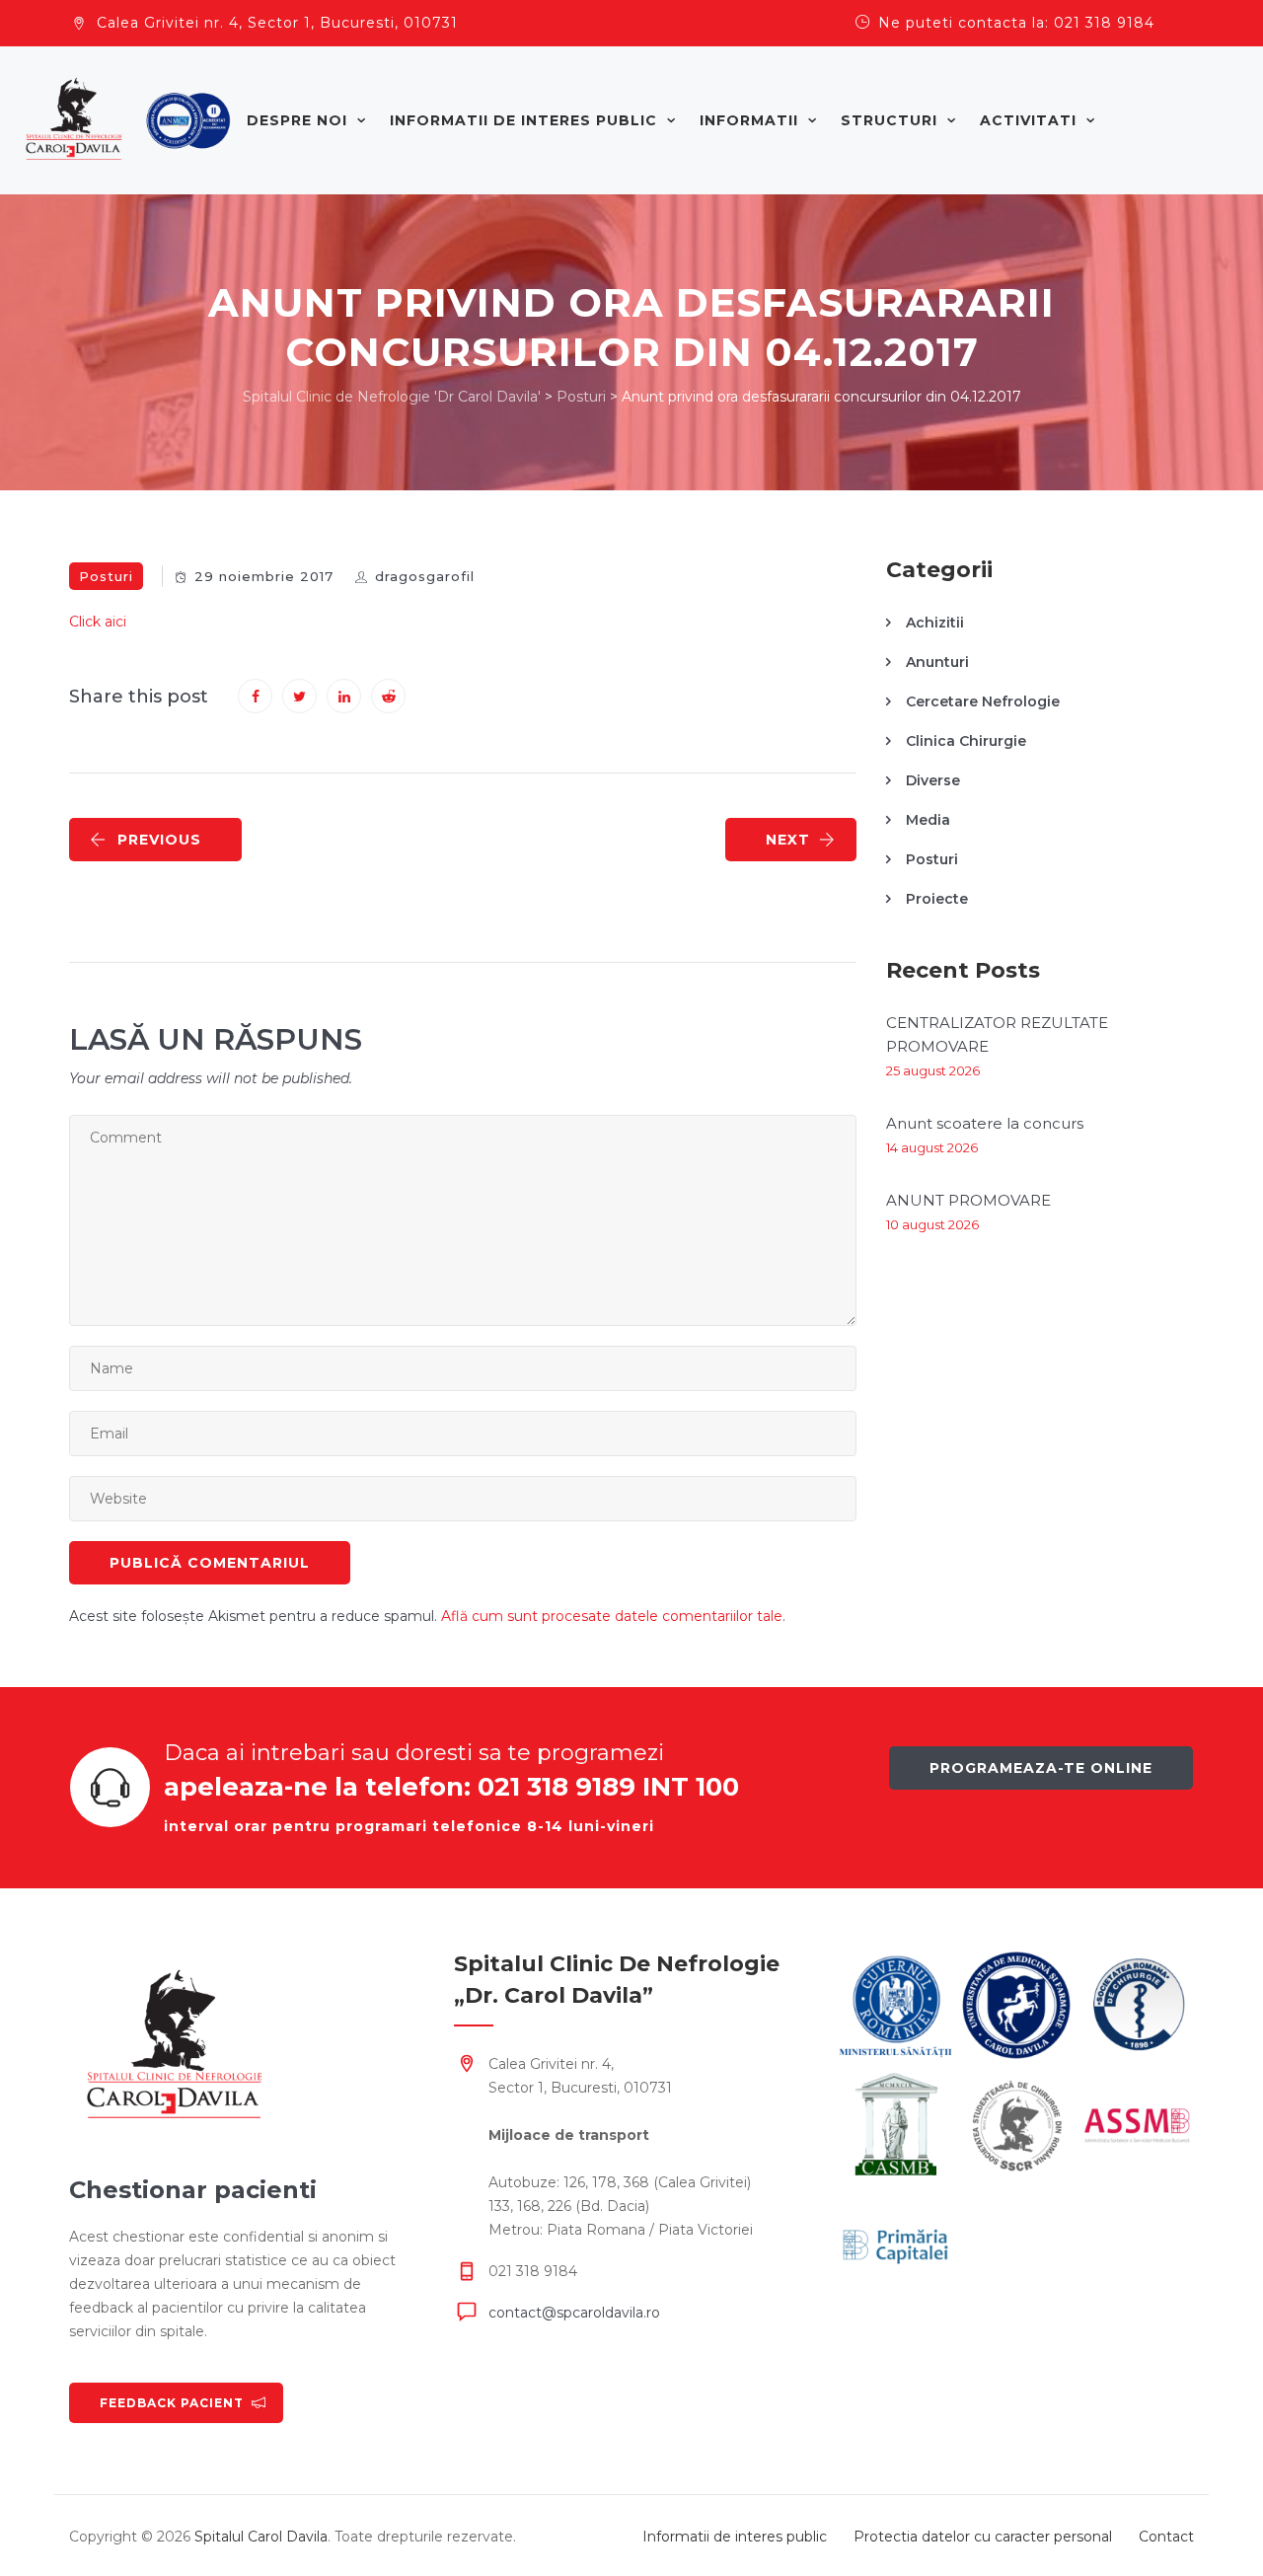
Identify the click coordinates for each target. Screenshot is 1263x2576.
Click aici (98, 622)
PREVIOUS (159, 840)
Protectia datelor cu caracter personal (983, 2537)
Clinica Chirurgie (966, 741)
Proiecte (937, 899)
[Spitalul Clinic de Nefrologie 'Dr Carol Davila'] (128, 120)
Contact (1166, 2537)
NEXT (788, 840)
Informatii (749, 120)
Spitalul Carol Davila (261, 2537)
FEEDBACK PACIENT (172, 2403)
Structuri (889, 120)
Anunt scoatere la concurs (985, 1123)
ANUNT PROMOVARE (968, 1200)
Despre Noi (297, 120)
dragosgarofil (425, 576)
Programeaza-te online (1041, 1768)
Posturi (106, 576)
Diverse (933, 780)
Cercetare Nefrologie (983, 701)
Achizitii (935, 623)
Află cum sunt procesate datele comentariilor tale (612, 1616)
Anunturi (937, 662)
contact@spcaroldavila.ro (574, 2313)
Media (928, 820)
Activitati (1028, 120)
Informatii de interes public (523, 120)
